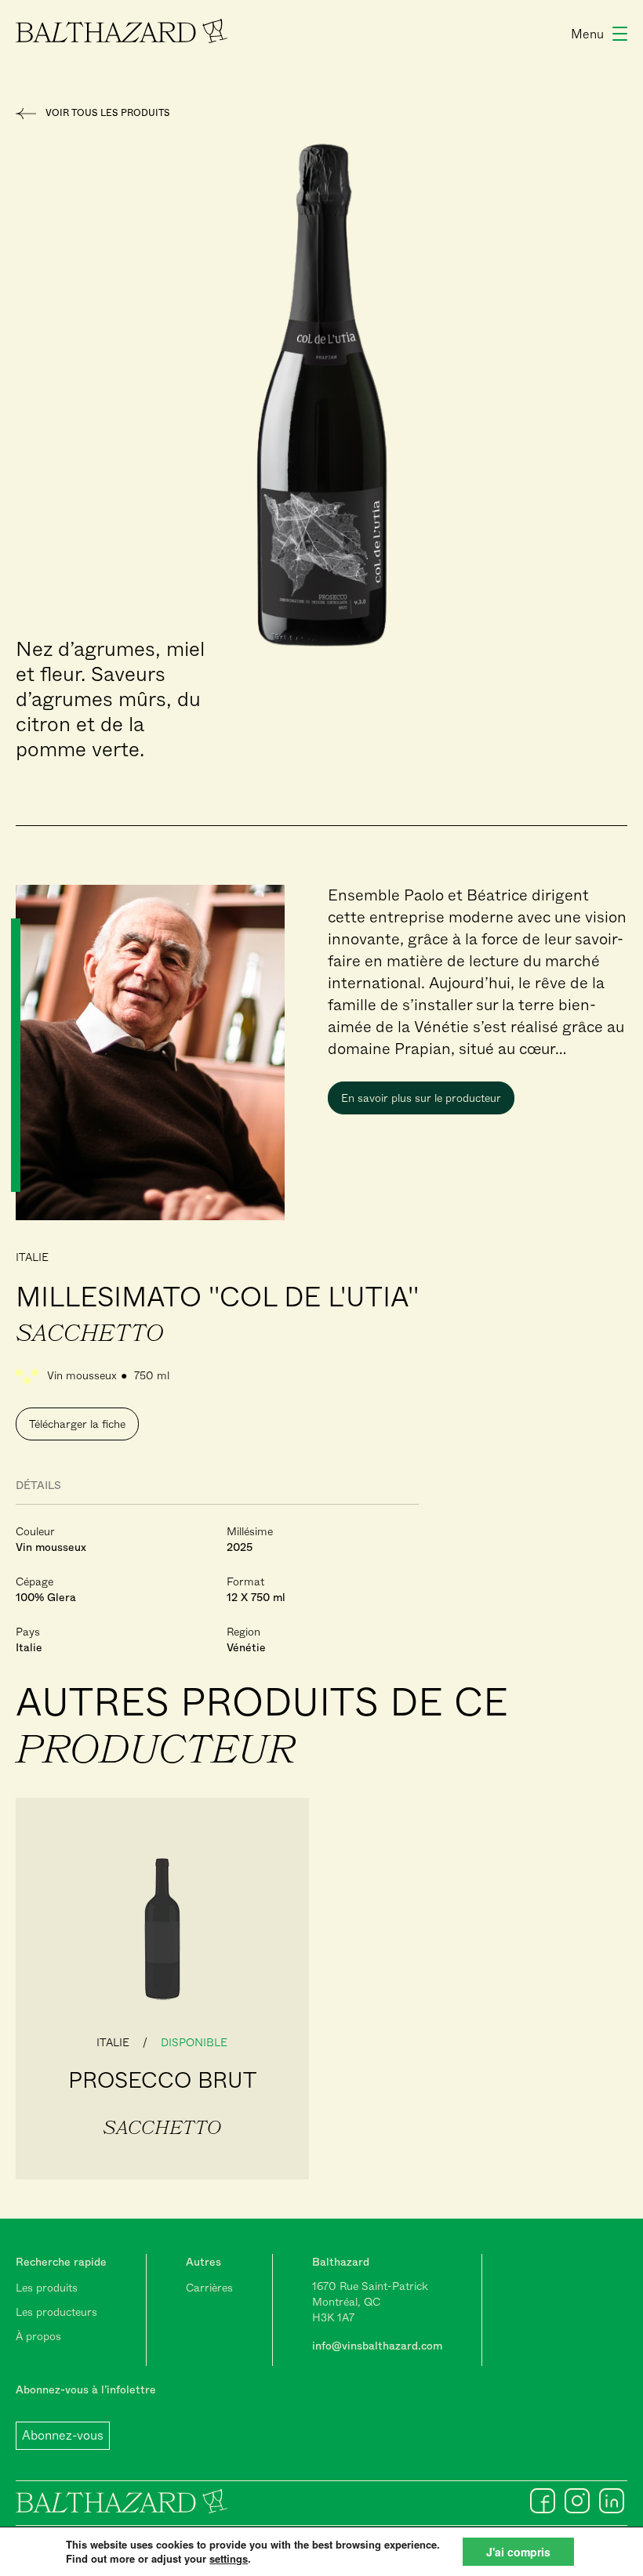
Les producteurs (56, 2312)
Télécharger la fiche (77, 1424)
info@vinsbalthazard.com (377, 2346)
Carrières (209, 2288)
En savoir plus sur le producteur (421, 1098)
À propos (38, 2336)
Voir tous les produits (108, 113)
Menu (587, 34)
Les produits (47, 2288)
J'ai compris (518, 2552)
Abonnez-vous (63, 2435)
